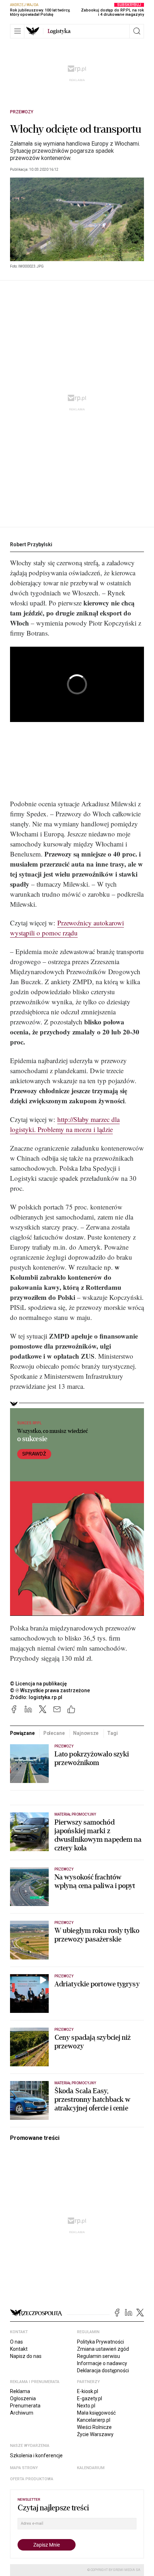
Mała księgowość (96, 2413)
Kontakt (19, 2349)
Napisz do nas (26, 2356)
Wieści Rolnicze (94, 2427)
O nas (16, 2342)
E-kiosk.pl (88, 2391)
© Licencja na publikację (39, 1684)
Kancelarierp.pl (94, 2420)
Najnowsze (86, 1733)
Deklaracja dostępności (103, 2370)
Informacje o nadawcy (102, 2363)
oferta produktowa (32, 2479)
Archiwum (22, 2413)
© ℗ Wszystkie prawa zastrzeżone (50, 1690)
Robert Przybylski (31, 544)
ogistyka (59, 31)
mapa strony (24, 2468)
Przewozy (22, 112)
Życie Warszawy (95, 2434)
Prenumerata (25, 2406)
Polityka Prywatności (100, 2342)
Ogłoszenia (23, 2398)
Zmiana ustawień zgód (103, 2349)
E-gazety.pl (90, 2398)
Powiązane (22, 1733)
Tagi (112, 1733)
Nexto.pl (86, 2406)
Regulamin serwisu (98, 2356)
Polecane (54, 1733)
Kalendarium (91, 2468)
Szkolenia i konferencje (36, 2455)
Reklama (20, 2391)
